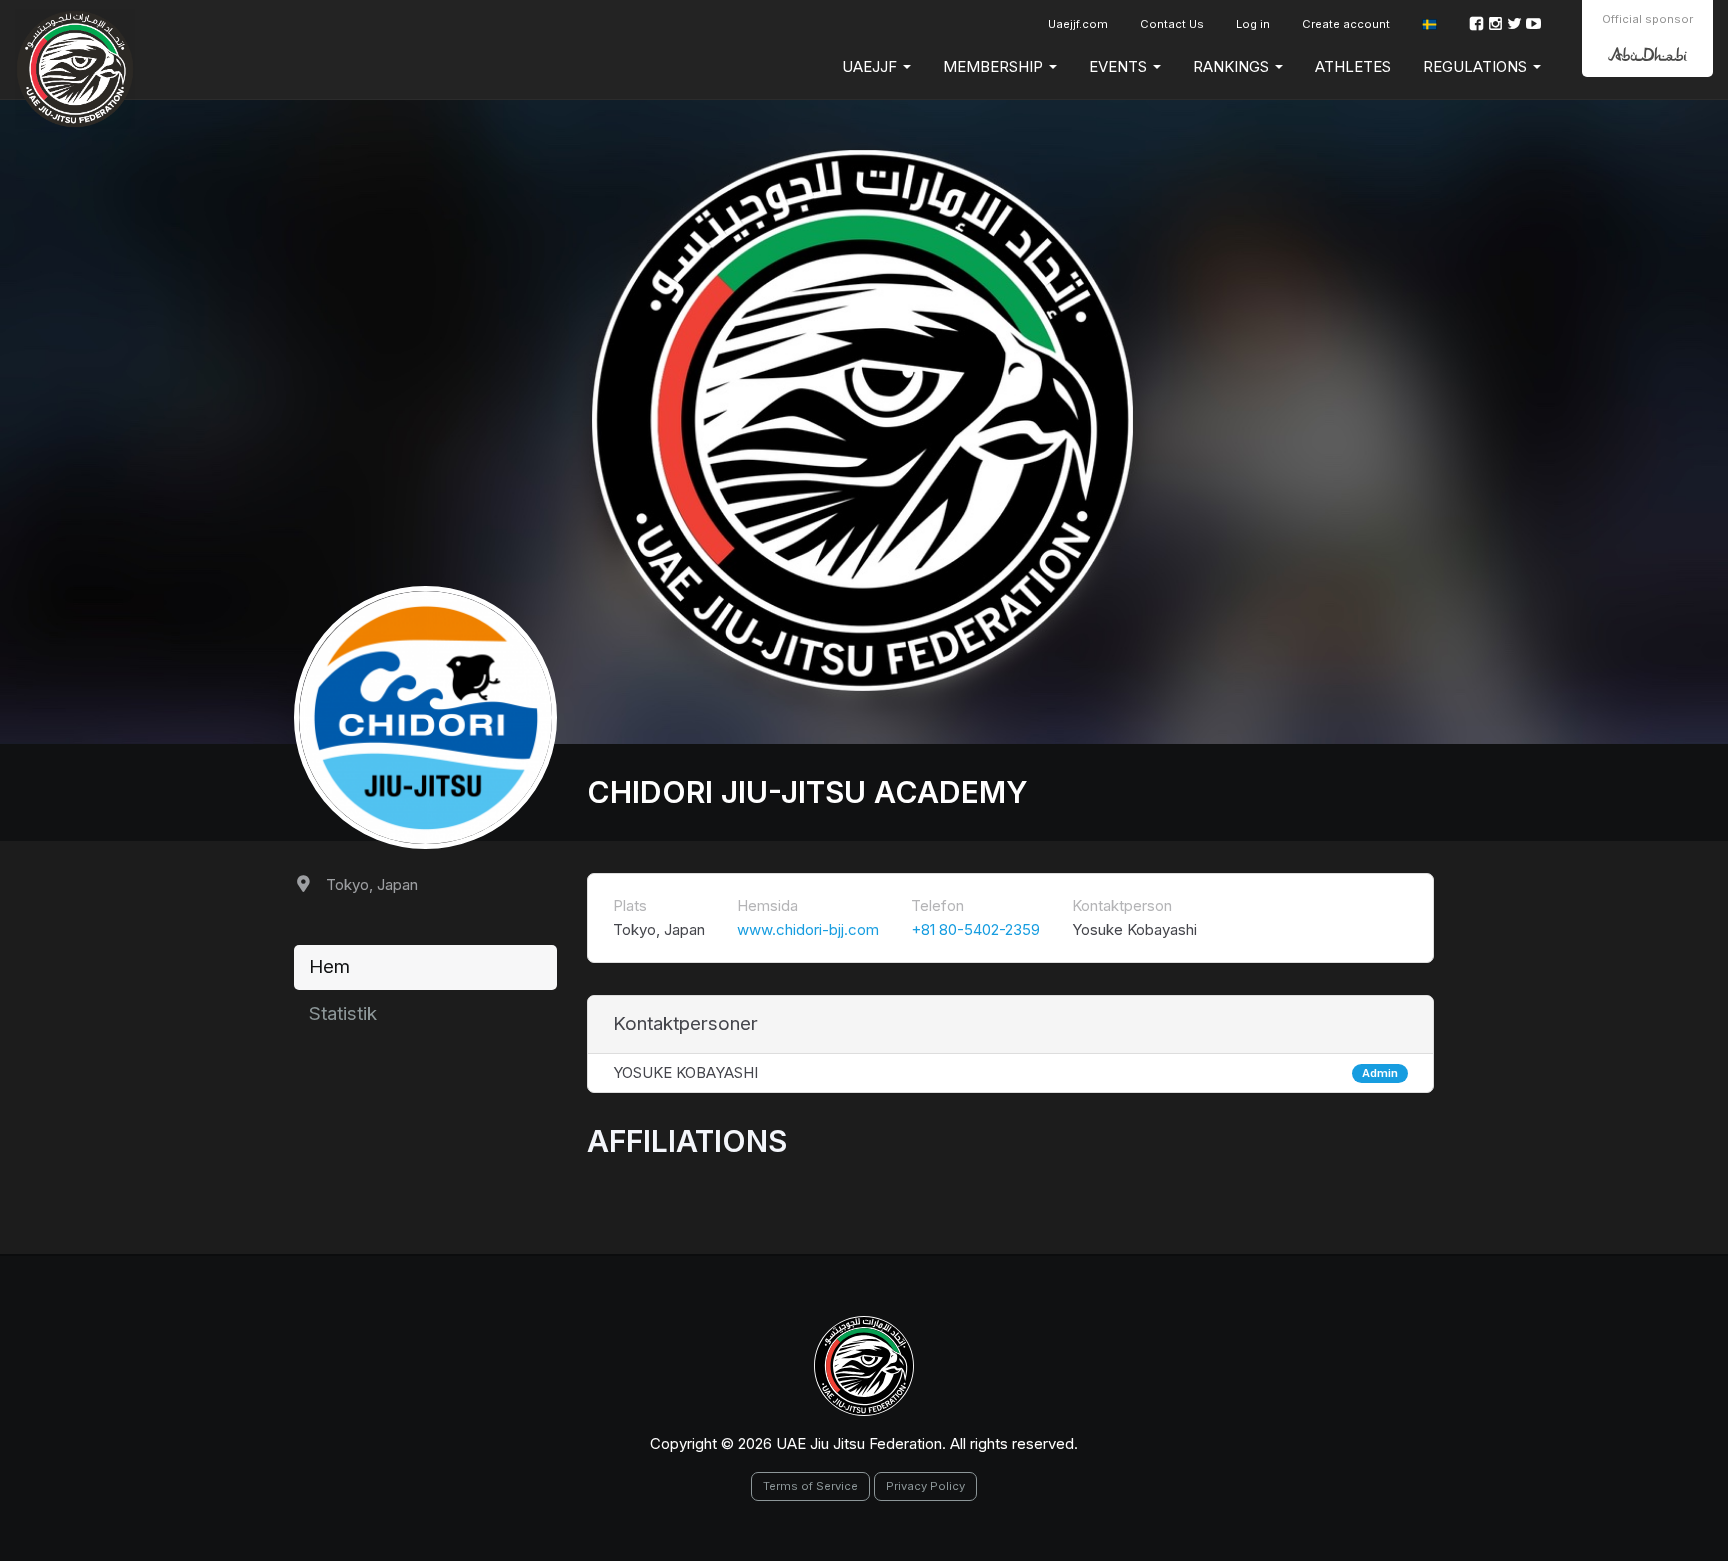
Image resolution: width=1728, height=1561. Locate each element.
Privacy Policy (925, 1486)
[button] (1429, 24)
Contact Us (1172, 24)
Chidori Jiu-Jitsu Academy (807, 792)
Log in (1253, 24)
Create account (1346, 24)
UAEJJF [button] (871, 66)
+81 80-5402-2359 (975, 929)
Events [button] (1120, 66)
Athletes (1353, 66)
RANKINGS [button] (1233, 66)
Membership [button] (995, 66)
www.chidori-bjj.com (808, 929)
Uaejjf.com (1078, 24)
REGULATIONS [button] (1477, 66)
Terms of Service (810, 1486)
